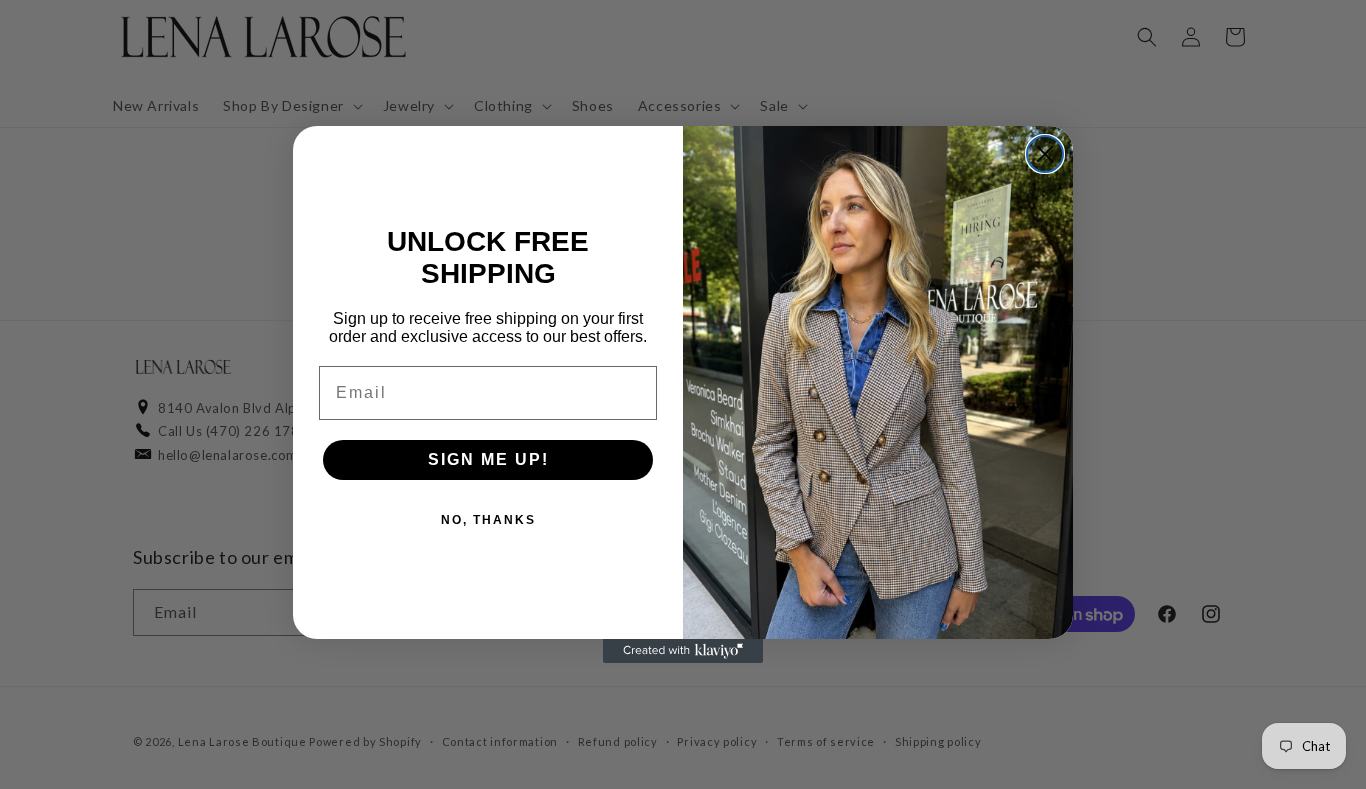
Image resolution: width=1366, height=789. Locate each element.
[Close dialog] (1045, 154)
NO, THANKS (488, 520)
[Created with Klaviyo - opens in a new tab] (683, 651)
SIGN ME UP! (488, 459)
